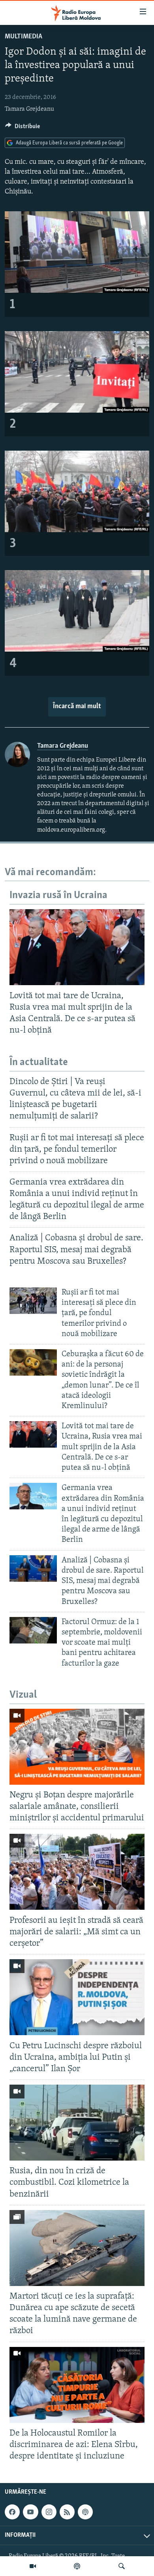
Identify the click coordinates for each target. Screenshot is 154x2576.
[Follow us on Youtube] (30, 2512)
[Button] (23, 128)
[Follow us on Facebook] (12, 2512)
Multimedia (23, 37)
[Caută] (122, 2566)
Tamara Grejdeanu (29, 109)
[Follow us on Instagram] (49, 2512)
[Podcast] (77, 2566)
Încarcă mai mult (77, 707)
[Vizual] (33, 2566)
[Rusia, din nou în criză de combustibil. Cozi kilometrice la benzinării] (77, 2123)
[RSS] (67, 2512)
